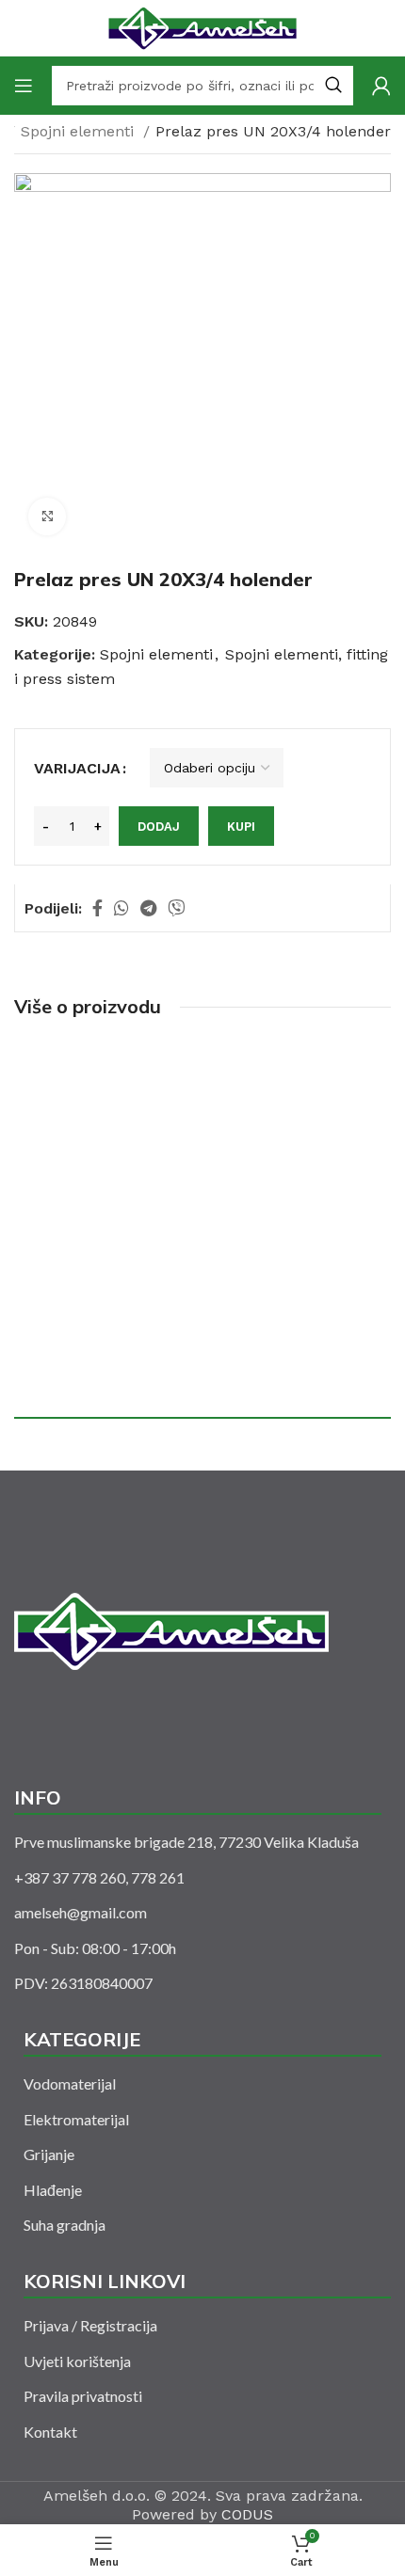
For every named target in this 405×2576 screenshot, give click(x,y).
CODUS (247, 2514)
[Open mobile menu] (24, 86)
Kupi (241, 827)
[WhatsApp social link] (121, 908)
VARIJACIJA (77, 768)
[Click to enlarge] (47, 517)
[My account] (381, 86)
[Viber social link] (176, 908)
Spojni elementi (80, 131)
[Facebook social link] (97, 908)
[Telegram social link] (148, 908)
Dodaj (159, 827)
